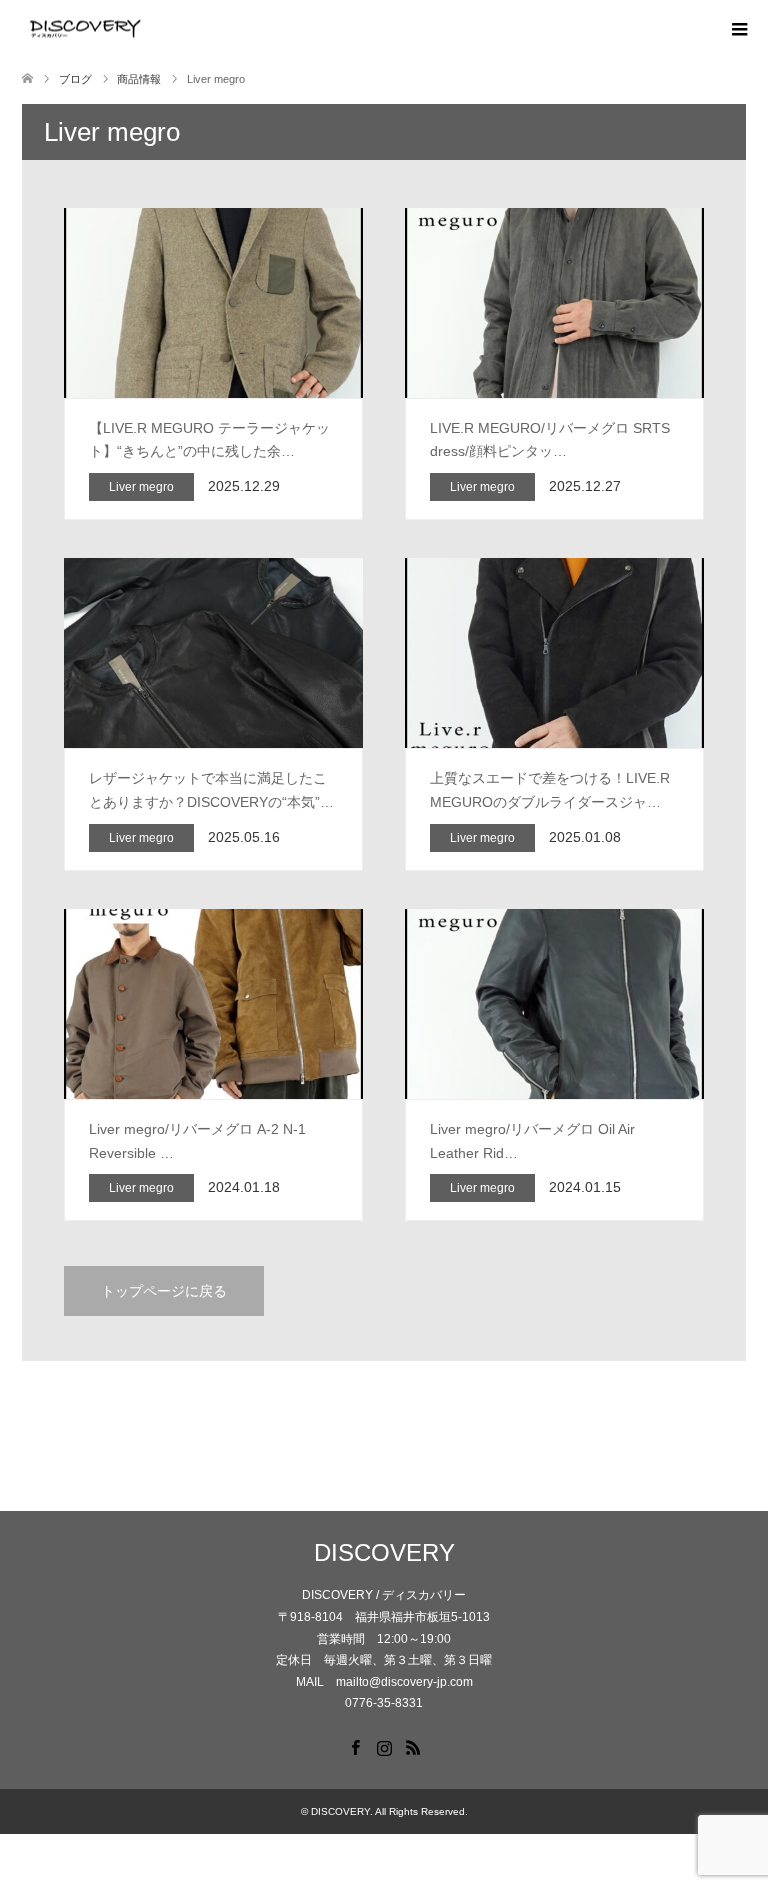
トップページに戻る (164, 1291)
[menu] (738, 30)
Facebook (355, 1746)
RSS (413, 1746)
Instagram (384, 1746)
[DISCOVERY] (147, 29)
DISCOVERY (384, 1552)
